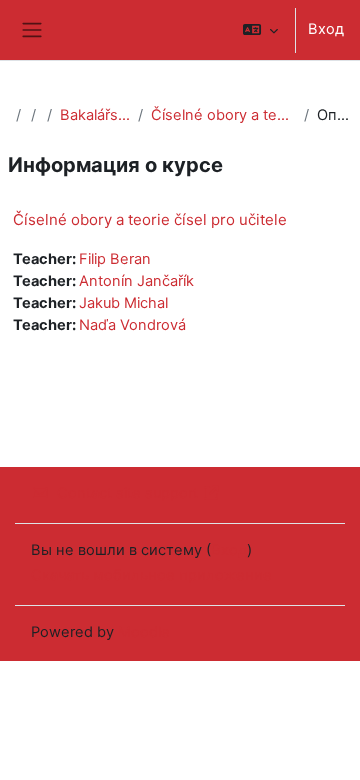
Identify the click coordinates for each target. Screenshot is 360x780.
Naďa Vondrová (132, 325)
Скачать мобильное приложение (151, 575)
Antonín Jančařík (136, 281)
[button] (260, 30)
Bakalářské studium (95, 115)
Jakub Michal (123, 303)
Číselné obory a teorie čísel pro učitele (223, 115)
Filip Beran (115, 259)
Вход (326, 29)
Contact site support (127, 493)
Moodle (144, 632)
